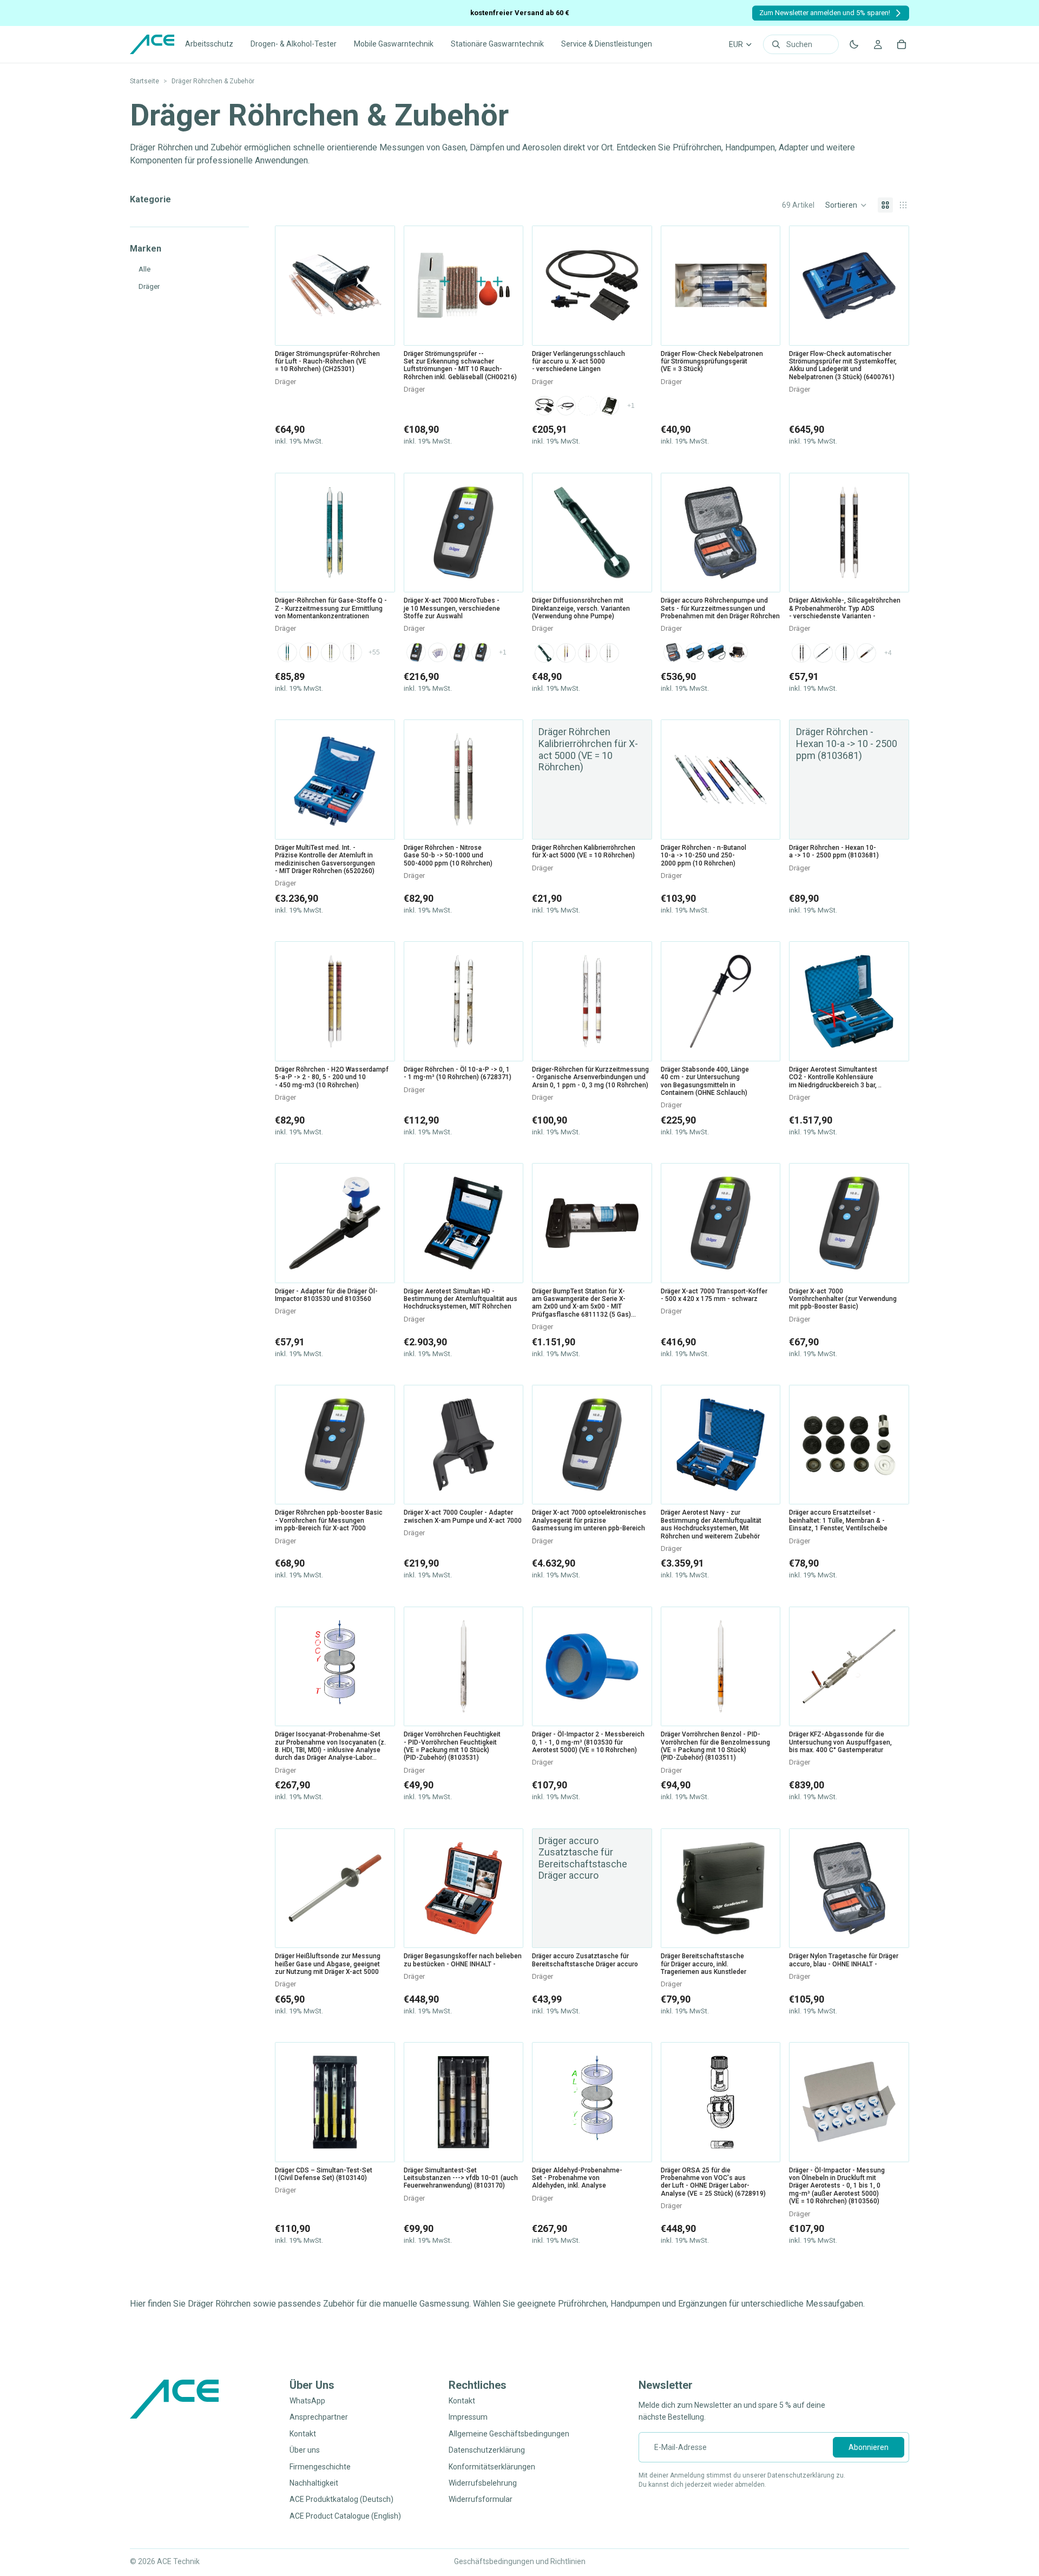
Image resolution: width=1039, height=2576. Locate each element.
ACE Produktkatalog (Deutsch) (341, 2500)
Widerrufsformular (481, 2500)
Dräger (149, 286)
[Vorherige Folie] (287, 532)
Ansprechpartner (319, 2418)
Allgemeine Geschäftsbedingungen (509, 2434)
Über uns (305, 2450)
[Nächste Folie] (383, 532)
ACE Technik (178, 2561)
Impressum (468, 2418)
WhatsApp (307, 2401)
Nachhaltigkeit (314, 2483)
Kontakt (303, 2434)
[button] (846, 205)
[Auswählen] (635, 328)
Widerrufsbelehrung (483, 2483)
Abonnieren (869, 2447)
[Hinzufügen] (378, 328)
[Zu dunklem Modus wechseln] (854, 44)
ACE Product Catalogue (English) (345, 2516)
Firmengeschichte (320, 2467)
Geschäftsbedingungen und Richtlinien (520, 2561)
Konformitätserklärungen (492, 2467)
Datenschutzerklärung (487, 2450)
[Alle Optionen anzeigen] (631, 406)
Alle (144, 269)
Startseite (144, 81)
